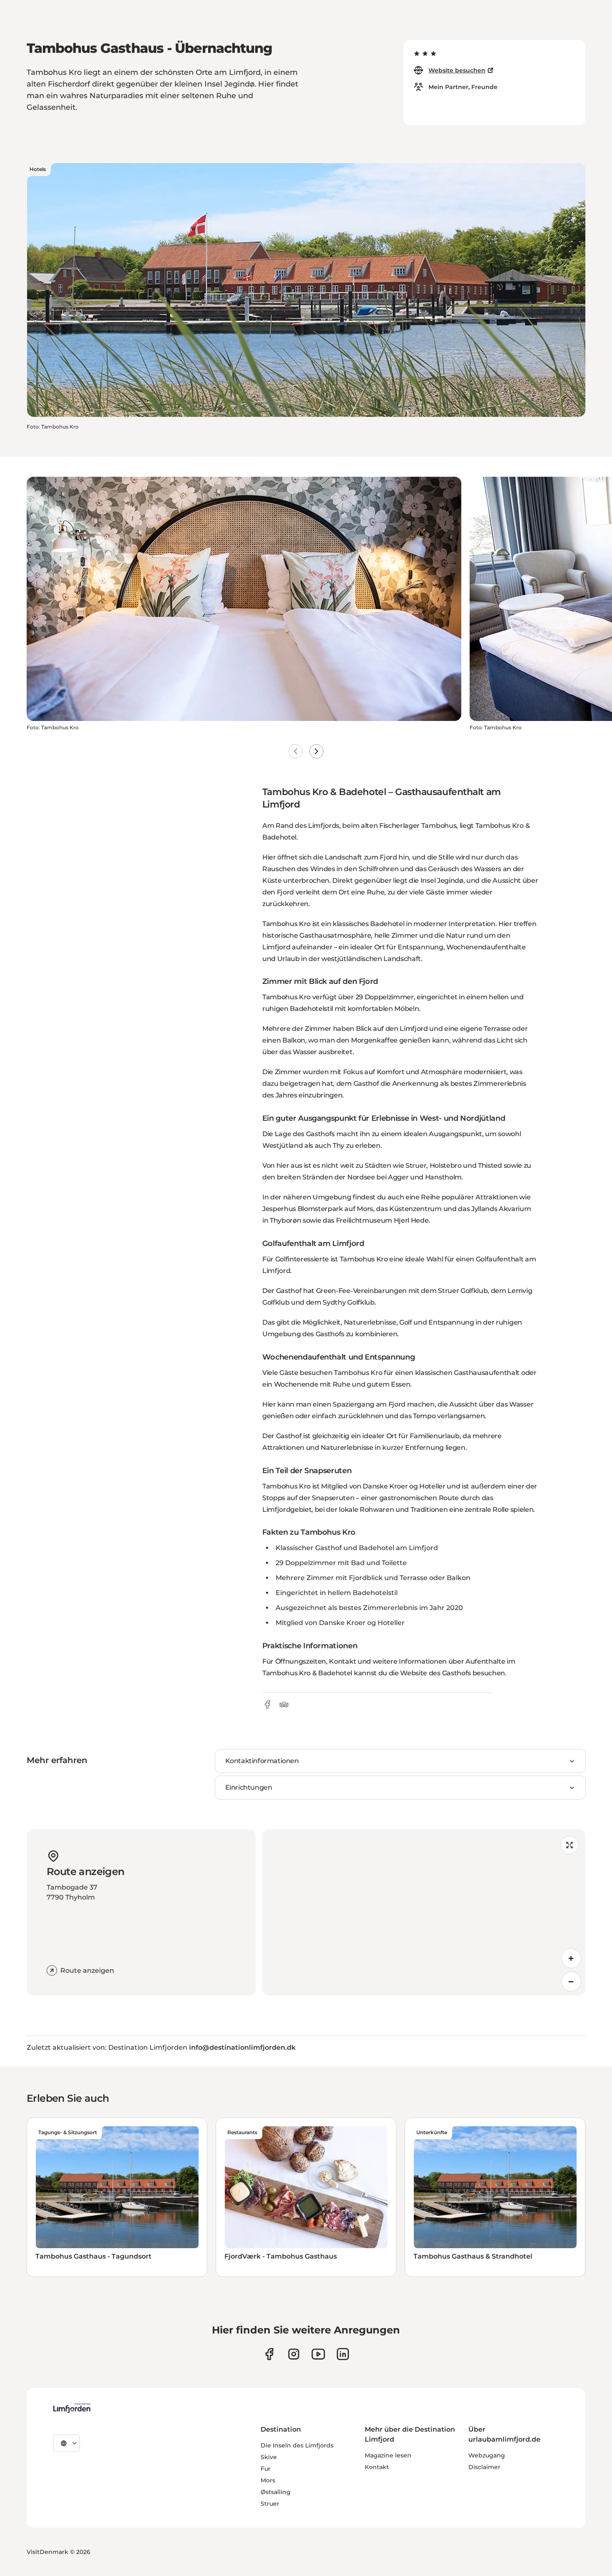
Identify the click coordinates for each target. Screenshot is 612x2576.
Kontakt (377, 2467)
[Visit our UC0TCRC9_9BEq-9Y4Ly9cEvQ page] (318, 2354)
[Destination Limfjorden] (72, 2408)
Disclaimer (484, 2467)
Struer (270, 2504)
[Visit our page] (269, 2354)
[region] (424, 1912)
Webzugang (487, 2455)
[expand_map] (570, 1845)
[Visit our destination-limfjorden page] (343, 2354)
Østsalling (276, 2492)
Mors (268, 2480)
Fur (266, 2469)
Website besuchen (457, 70)
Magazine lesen (388, 2455)
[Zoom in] (571, 1958)
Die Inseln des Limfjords (297, 2445)
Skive (269, 2457)
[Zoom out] (571, 1982)
